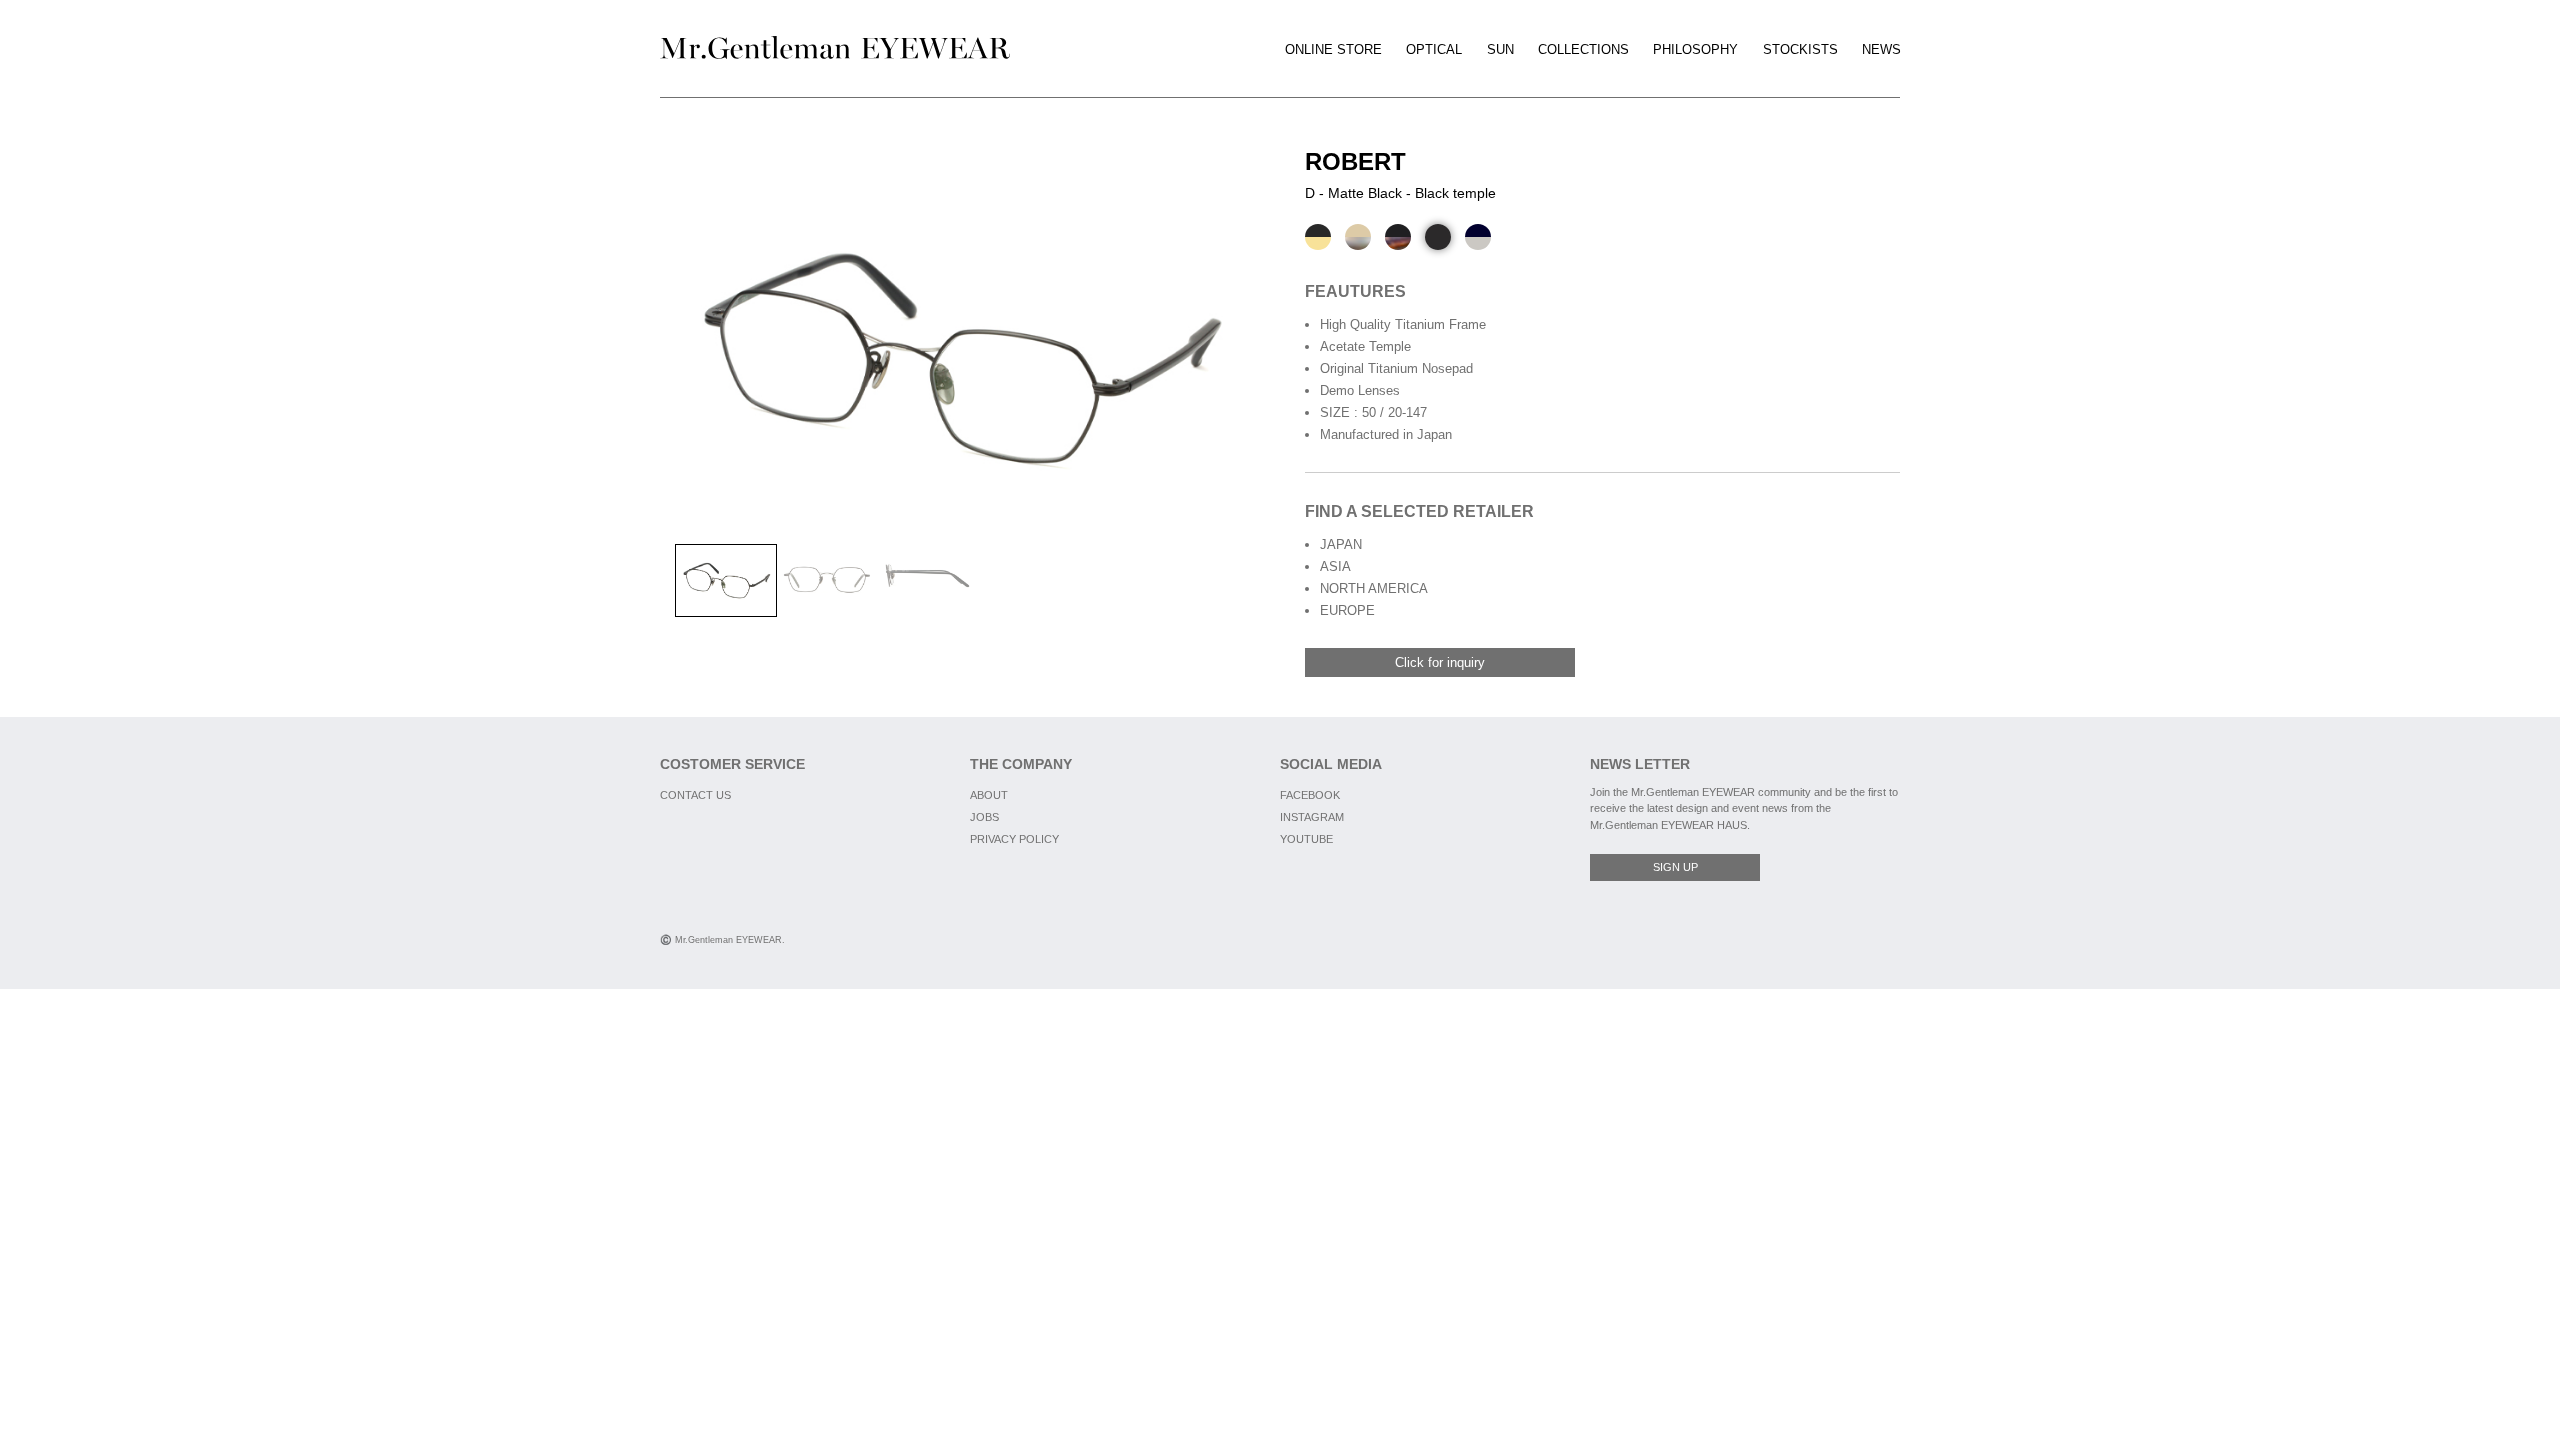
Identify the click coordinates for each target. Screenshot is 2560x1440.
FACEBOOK (1310, 795)
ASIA (1335, 566)
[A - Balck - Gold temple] (1318, 237)
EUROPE (1347, 610)
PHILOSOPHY (1695, 49)
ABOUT (989, 795)
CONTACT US (695, 795)
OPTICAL (1434, 49)
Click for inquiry (1440, 662)
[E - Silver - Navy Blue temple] (1478, 237)
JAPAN (1341, 544)
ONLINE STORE (1333, 49)
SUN (1500, 49)
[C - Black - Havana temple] (1398, 237)
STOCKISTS (1800, 49)
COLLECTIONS (1583, 49)
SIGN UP (1675, 867)
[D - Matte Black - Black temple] (1438, 237)
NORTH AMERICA (1374, 588)
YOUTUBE (1306, 839)
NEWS (1881, 49)
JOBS (984, 817)
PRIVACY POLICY (1014, 839)
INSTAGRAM (1312, 817)
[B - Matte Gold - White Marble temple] (1358, 237)
